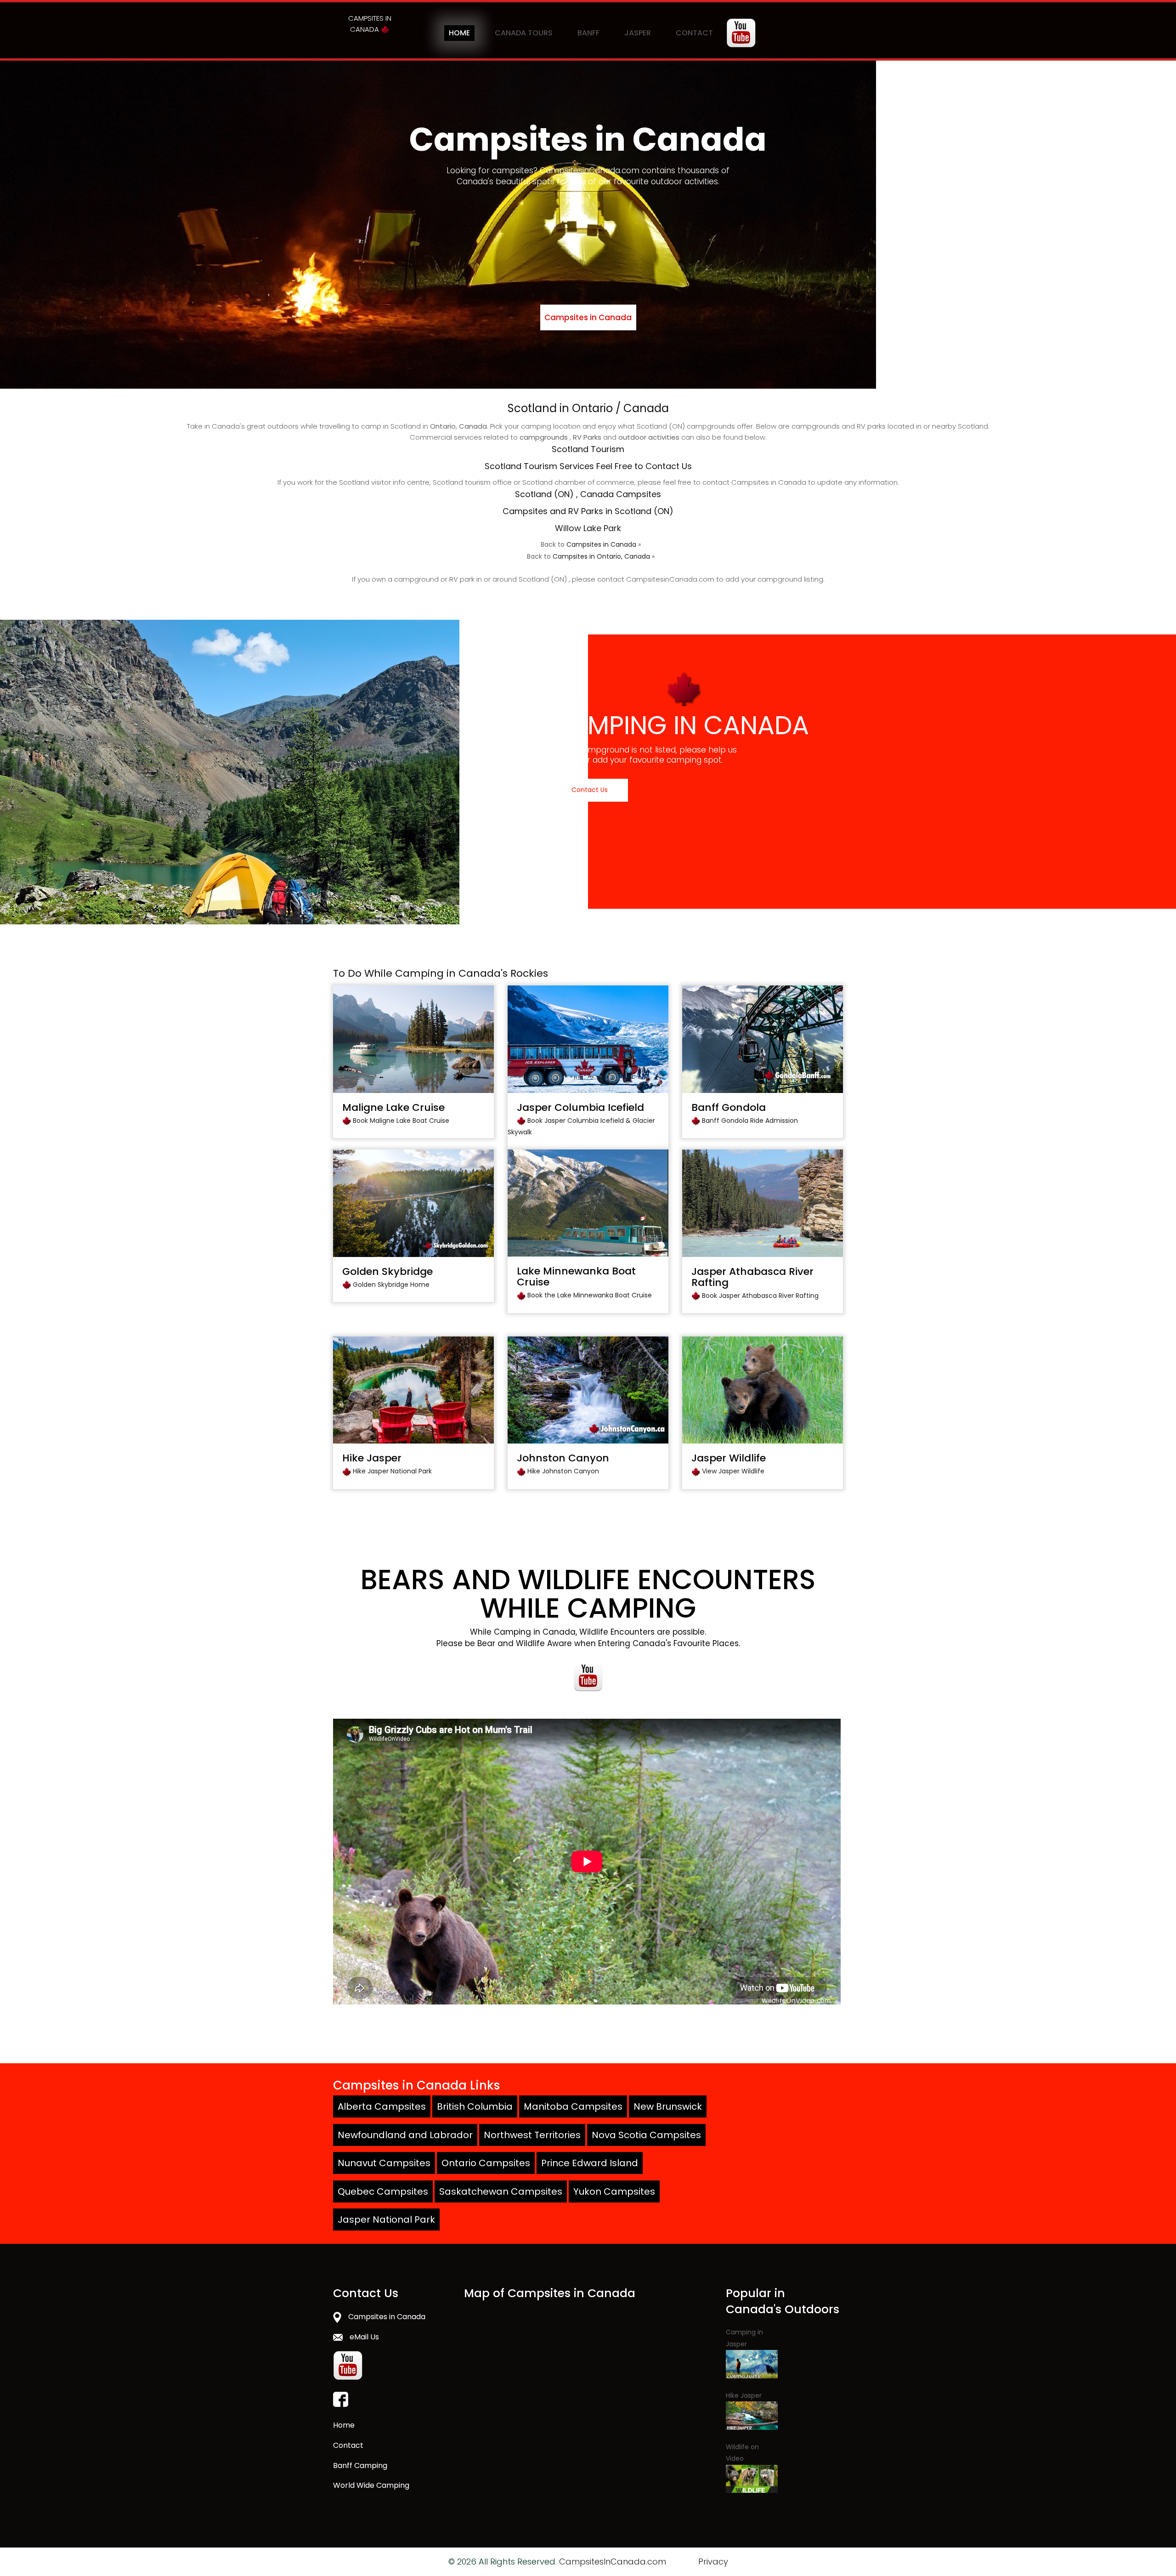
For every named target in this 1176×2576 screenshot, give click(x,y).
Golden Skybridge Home (391, 1285)
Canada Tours (524, 33)
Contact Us (590, 790)
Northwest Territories (532, 2135)
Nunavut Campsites (384, 2163)
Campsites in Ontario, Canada (601, 556)
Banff (588, 33)
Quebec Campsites (383, 2191)
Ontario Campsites (486, 2163)
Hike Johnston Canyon (563, 1471)
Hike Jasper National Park (392, 1471)
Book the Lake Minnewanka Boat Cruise (590, 1295)
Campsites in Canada (588, 317)
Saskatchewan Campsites (501, 2191)
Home (459, 33)
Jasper (638, 33)
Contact (694, 33)
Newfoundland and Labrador (405, 2135)
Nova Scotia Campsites (646, 2135)
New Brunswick (668, 2106)
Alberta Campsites (382, 2106)
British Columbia (475, 2106)
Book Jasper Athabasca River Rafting (760, 1296)
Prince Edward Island (590, 2163)
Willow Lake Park (588, 528)
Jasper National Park (386, 2219)
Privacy (713, 2562)
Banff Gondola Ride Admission (750, 1121)
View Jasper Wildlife (733, 1471)
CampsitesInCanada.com (613, 2562)
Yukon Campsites (614, 2191)
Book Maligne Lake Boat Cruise (401, 1121)
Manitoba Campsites (573, 2106)
